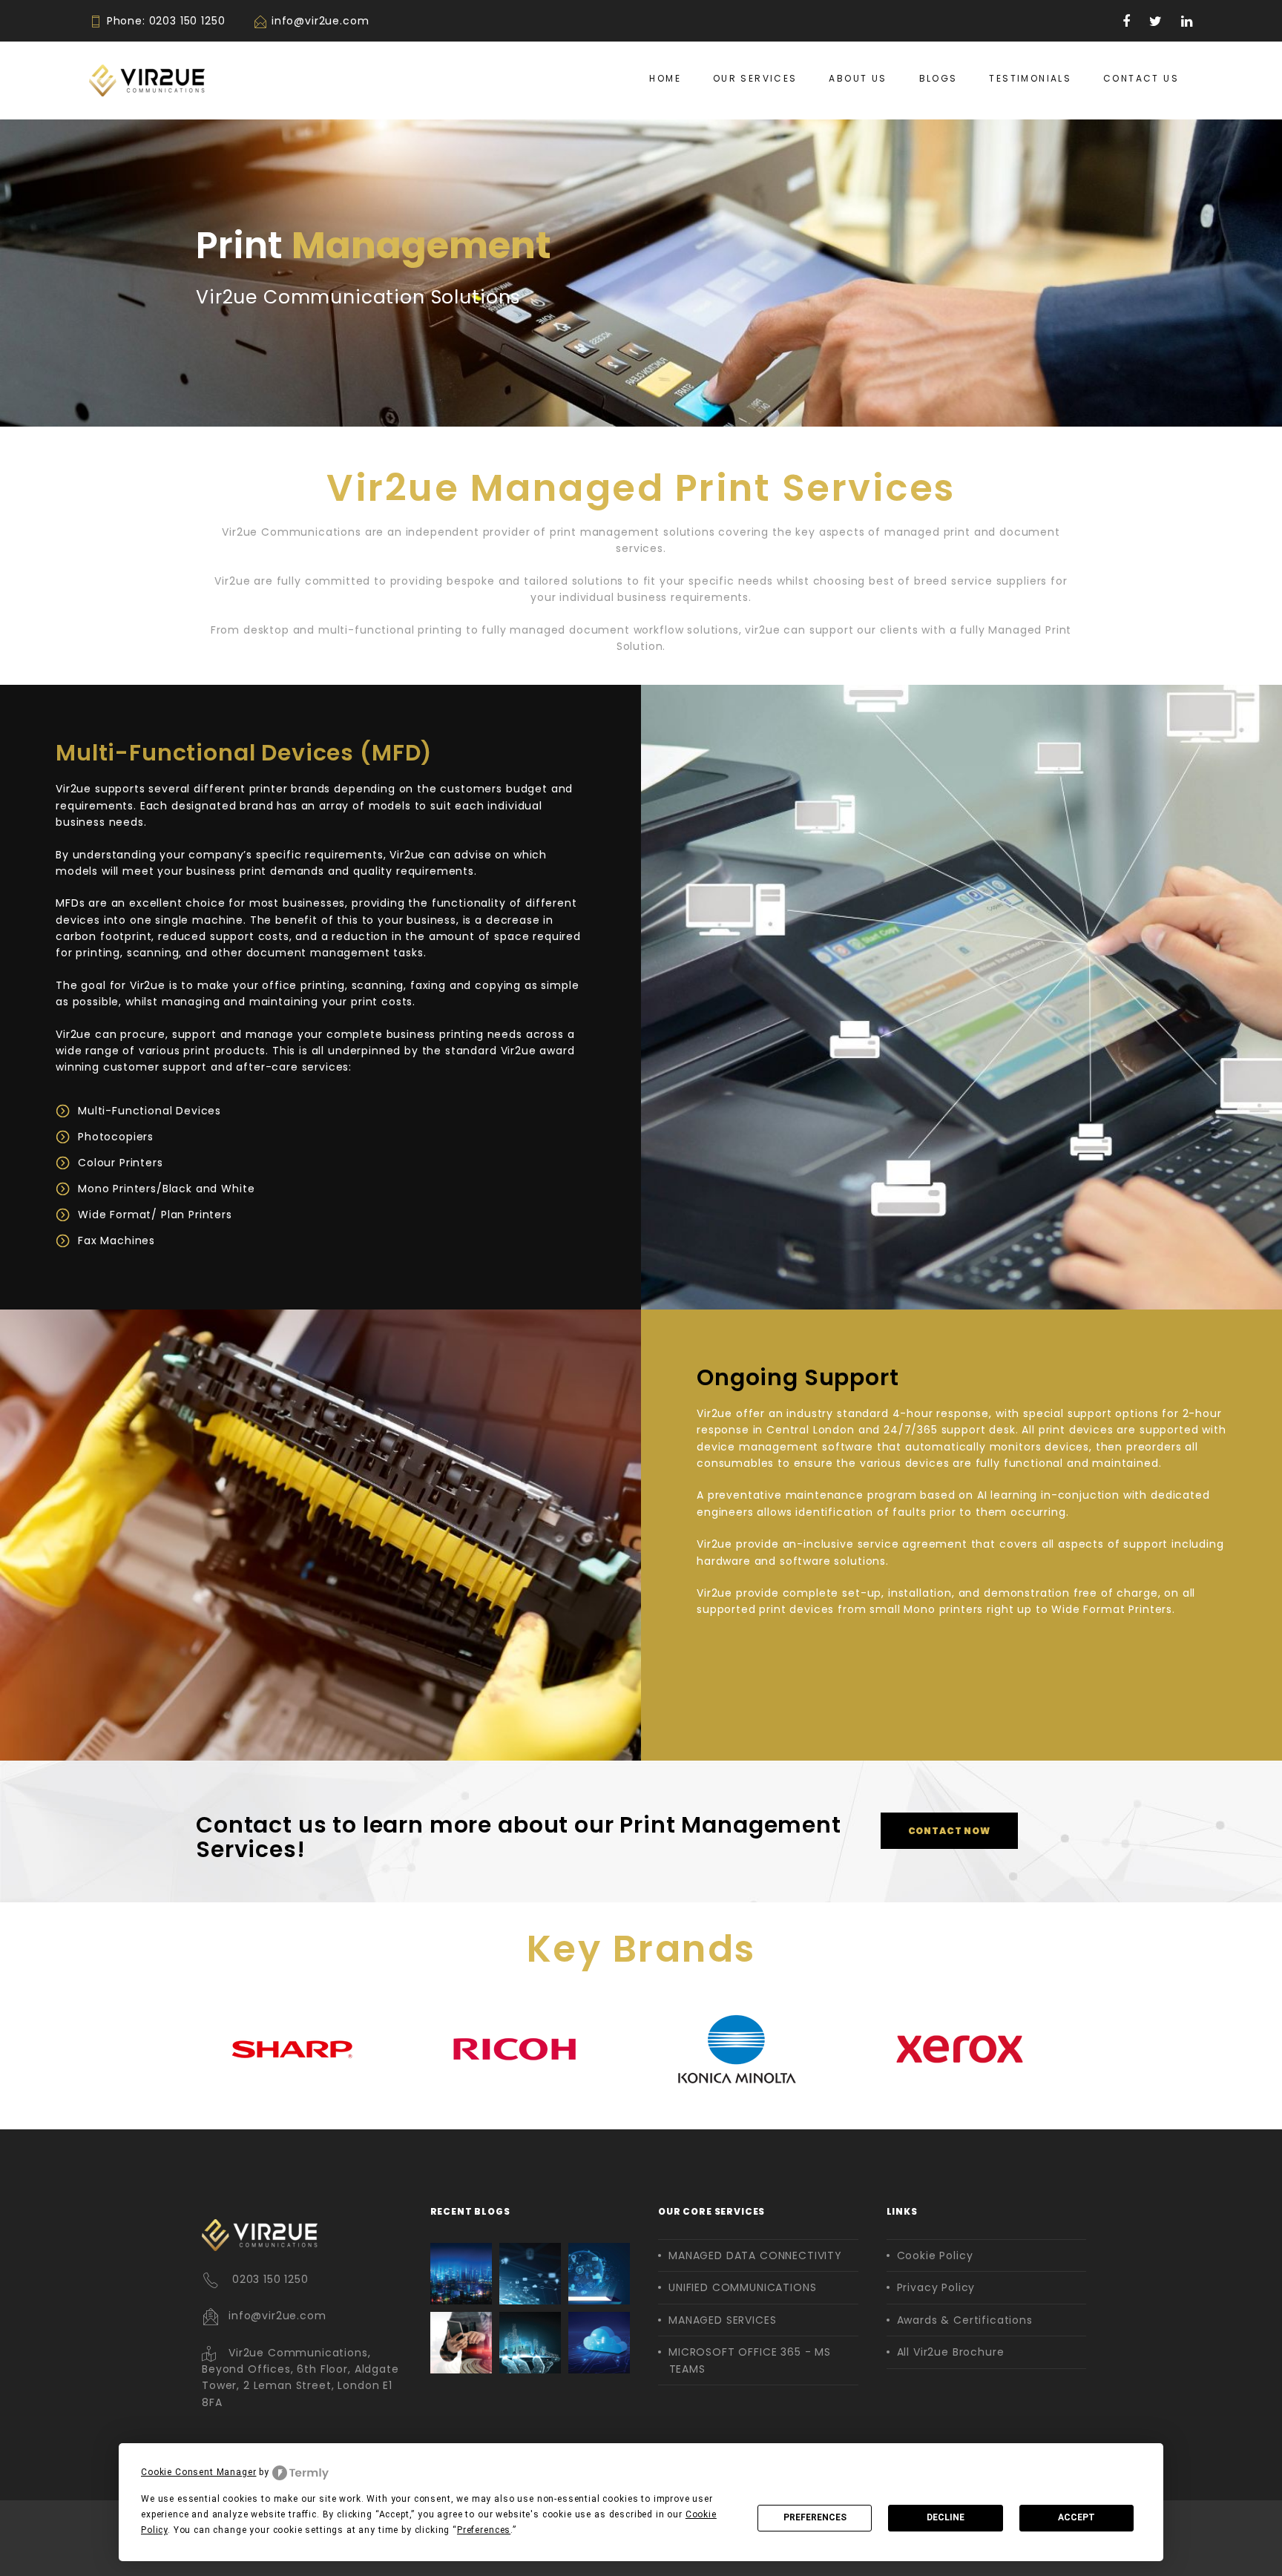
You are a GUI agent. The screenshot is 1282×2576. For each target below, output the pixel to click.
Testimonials (1030, 78)
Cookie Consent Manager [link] (198, 2472)
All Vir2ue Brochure (951, 2352)
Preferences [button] (484, 2530)
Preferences (815, 2517)
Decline (946, 2517)
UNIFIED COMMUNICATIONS (742, 2287)
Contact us (1141, 78)
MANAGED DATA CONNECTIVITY (755, 2255)
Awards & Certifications (965, 2320)
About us (858, 78)
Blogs (939, 78)
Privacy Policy (936, 2287)
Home (665, 78)
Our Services (755, 78)
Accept (1076, 2517)
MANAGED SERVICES (722, 2320)
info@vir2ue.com (320, 21)
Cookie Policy (935, 2255)
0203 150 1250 (187, 21)
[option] (307, 2049)
